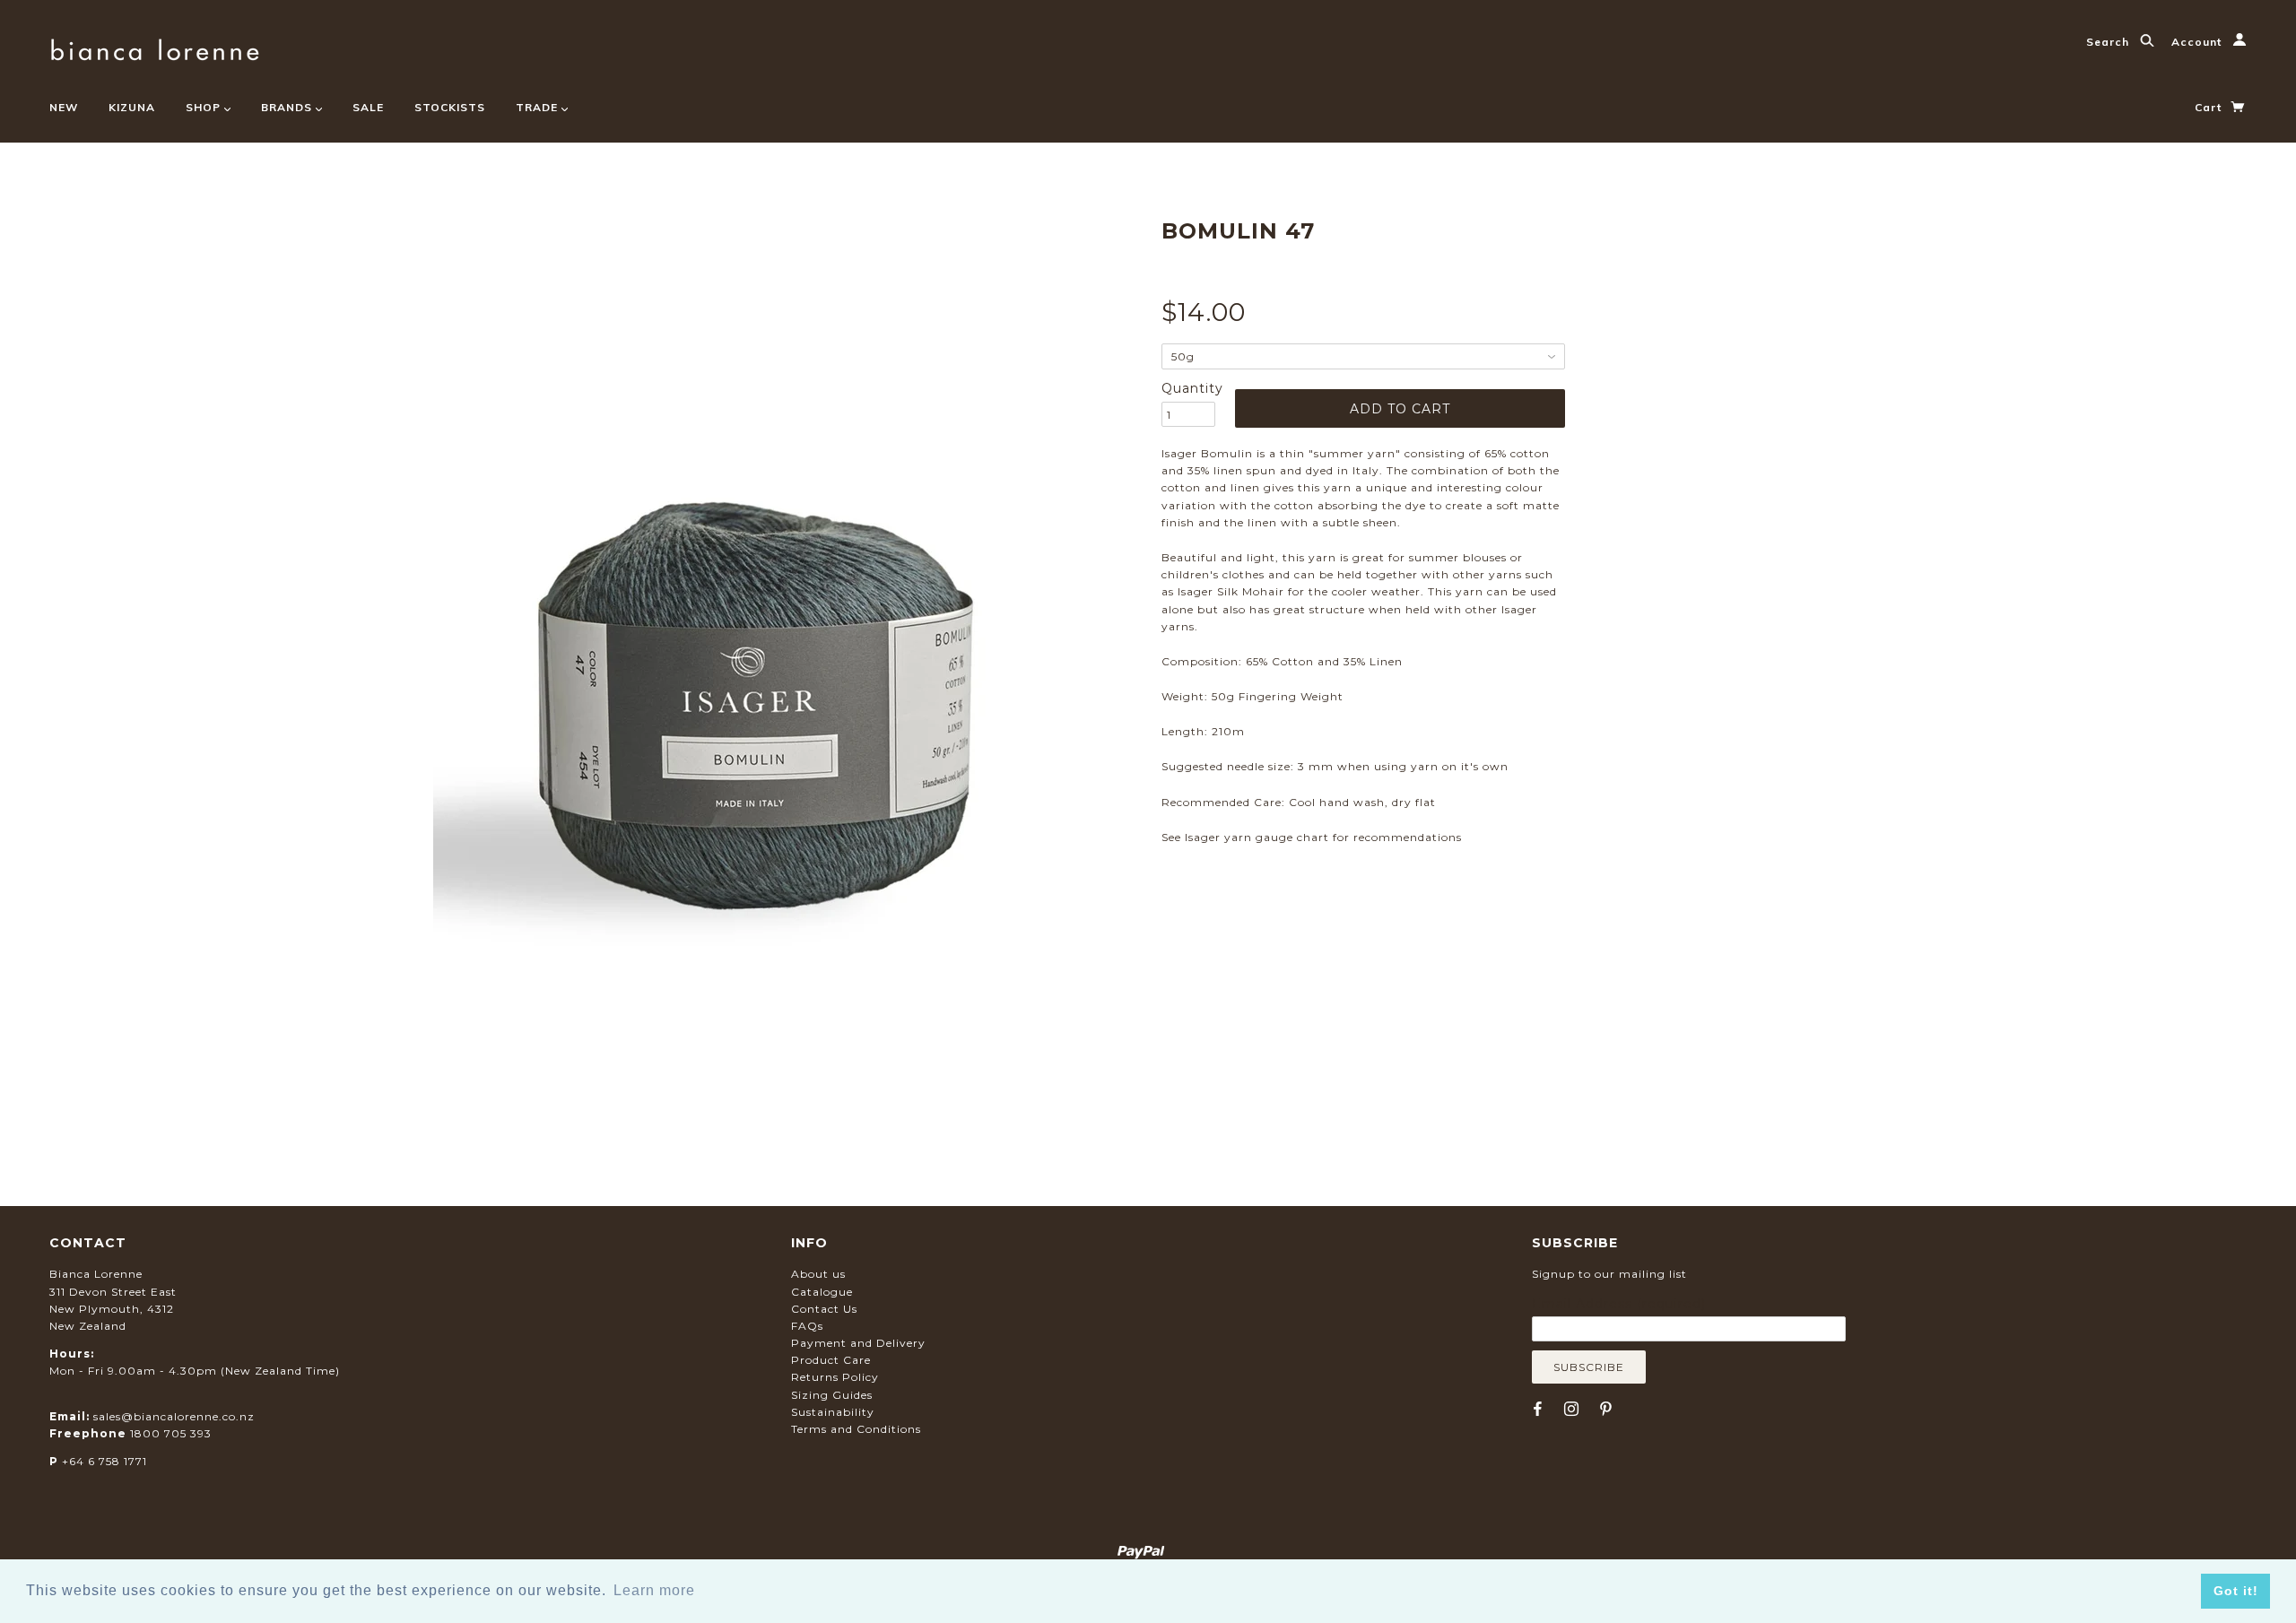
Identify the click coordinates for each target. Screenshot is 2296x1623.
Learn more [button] (654, 1590)
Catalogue (822, 1292)
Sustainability (833, 1412)
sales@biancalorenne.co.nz (174, 1416)
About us (818, 1274)
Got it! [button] (2236, 1591)
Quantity (1188, 388)
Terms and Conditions (856, 1429)
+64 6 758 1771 (104, 1461)
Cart (2210, 107)
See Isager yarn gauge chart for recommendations (1312, 837)
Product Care (831, 1360)
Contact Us (824, 1309)
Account (2198, 42)
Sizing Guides (832, 1395)
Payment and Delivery (858, 1343)
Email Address (1619, 1304)
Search (2109, 42)
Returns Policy (835, 1377)
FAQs (807, 1326)
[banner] (155, 47)
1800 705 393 (171, 1433)
